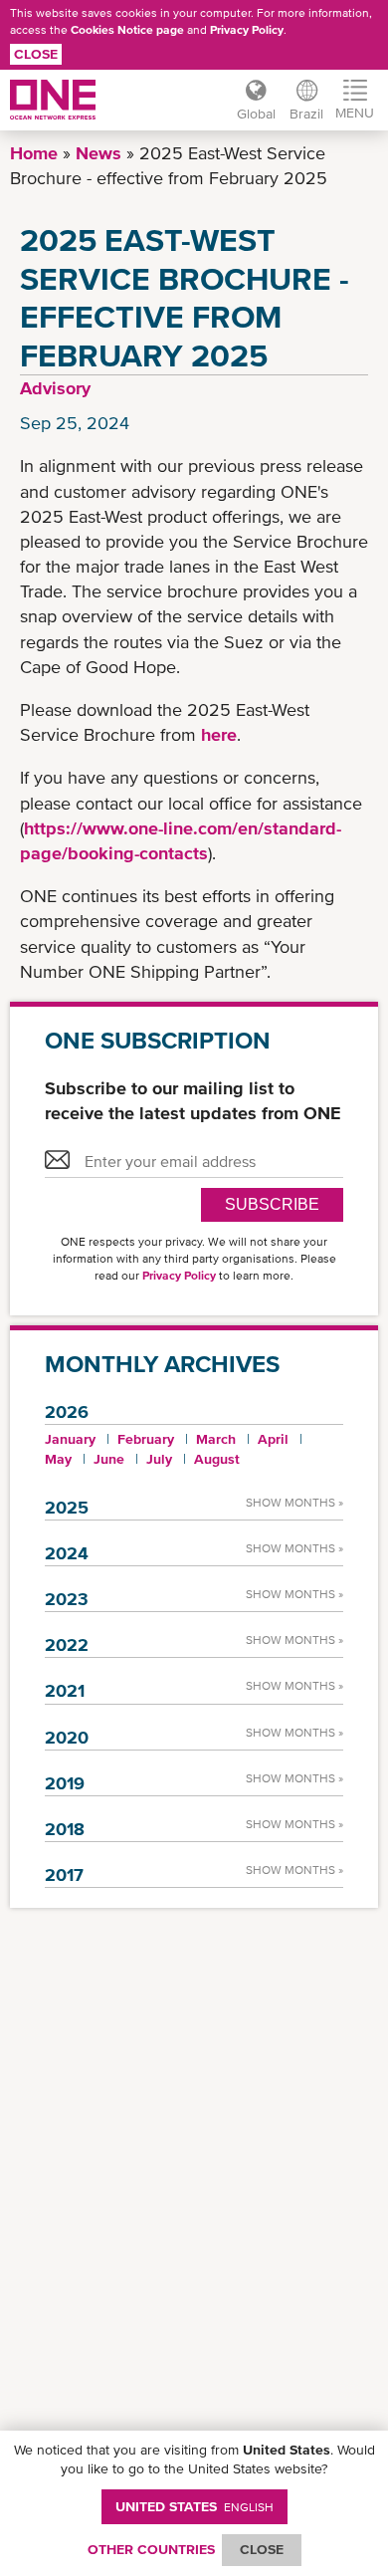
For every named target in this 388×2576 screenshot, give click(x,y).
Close (36, 54)
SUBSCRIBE (272, 1204)
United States (194, 2506)
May (58, 1459)
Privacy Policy (247, 30)
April (273, 1439)
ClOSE (262, 2549)
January (70, 1439)
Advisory (55, 388)
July (159, 1459)
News (98, 153)
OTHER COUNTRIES (151, 2549)
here (219, 734)
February (146, 1439)
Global (256, 114)
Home (34, 153)
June (109, 1459)
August (217, 1459)
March (216, 1439)
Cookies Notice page (127, 30)
